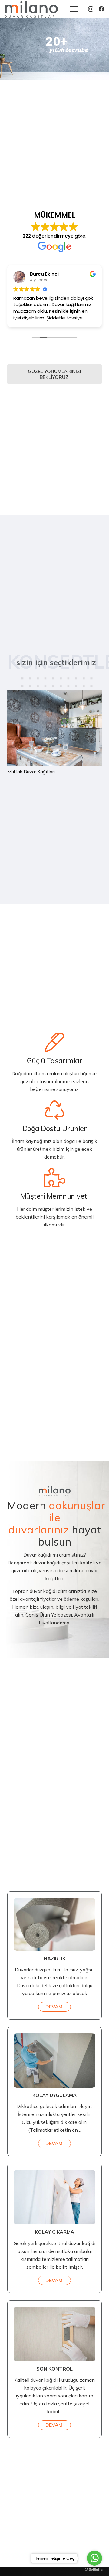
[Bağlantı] (31, 9)
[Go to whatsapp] (94, 2558)
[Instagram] (91, 9)
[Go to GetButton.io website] (94, 2570)
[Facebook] (101, 9)
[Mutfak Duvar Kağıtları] (54, 732)
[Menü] (74, 9)
